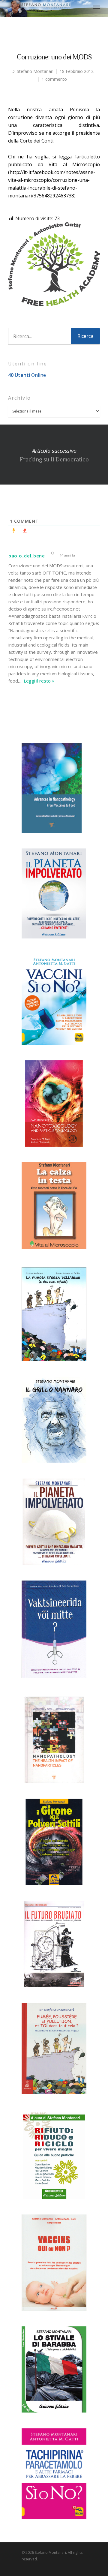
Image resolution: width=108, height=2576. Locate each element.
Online (27, 375)
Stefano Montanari (35, 71)
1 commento (54, 79)
